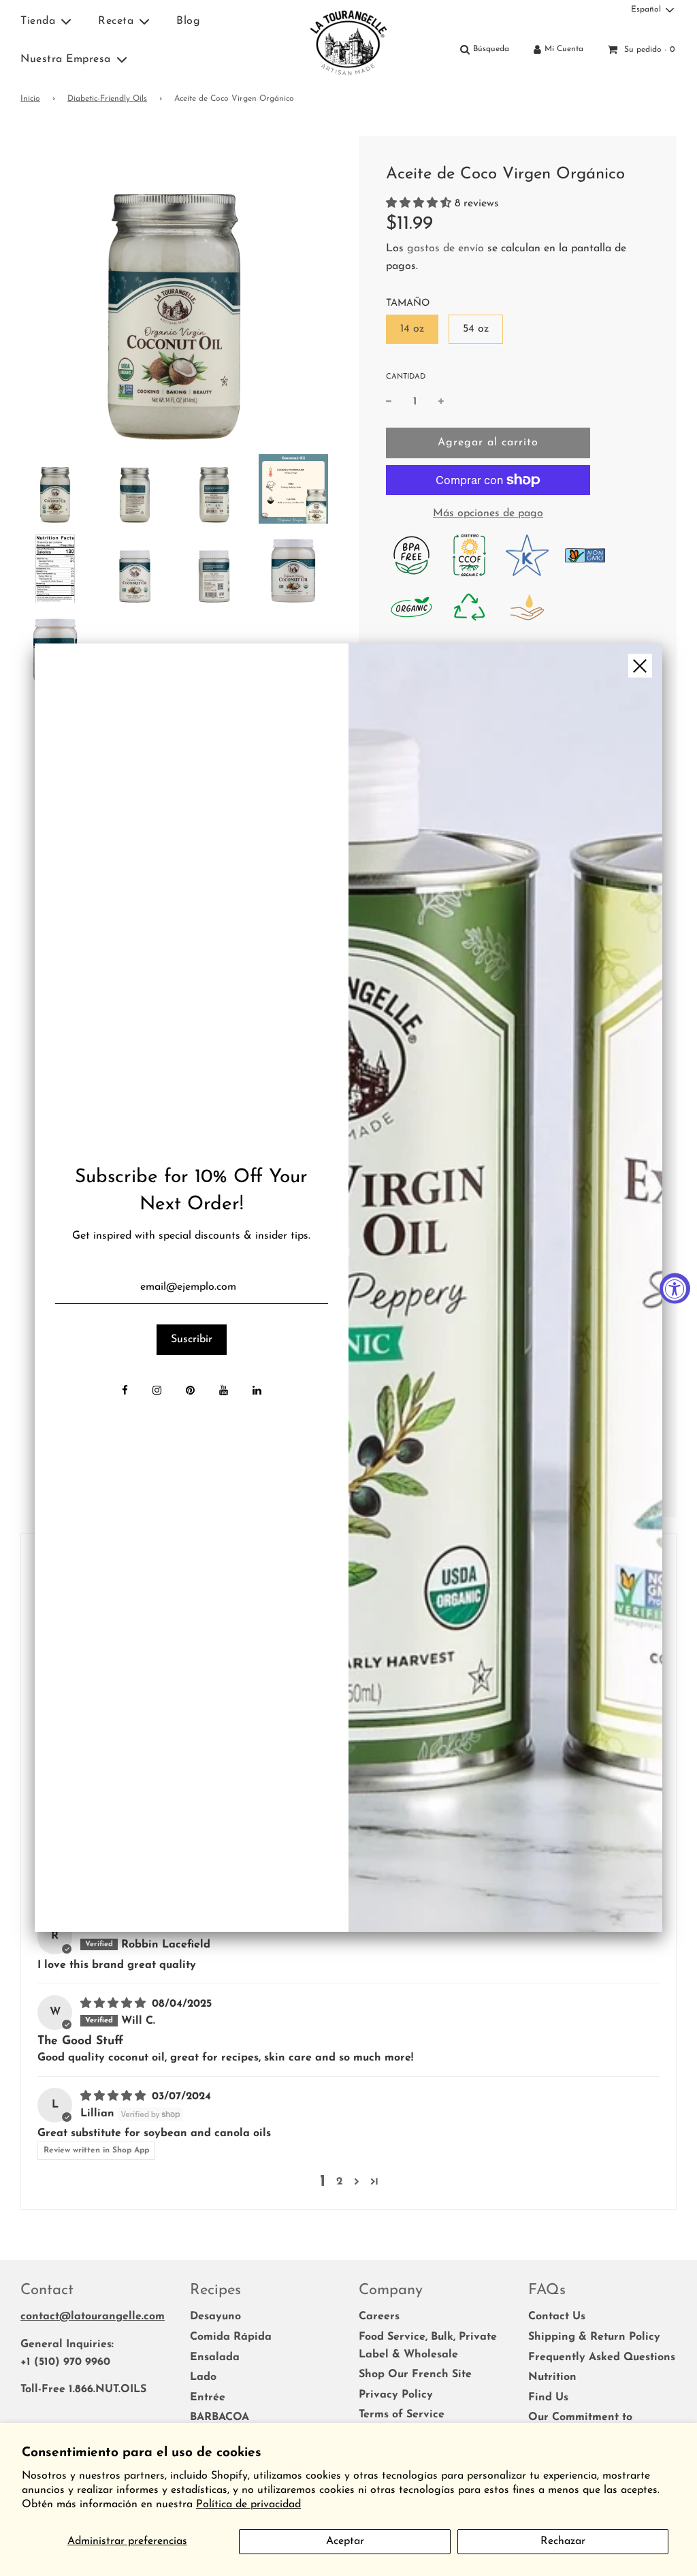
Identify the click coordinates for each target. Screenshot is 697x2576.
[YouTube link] (224, 1392)
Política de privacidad (248, 2505)
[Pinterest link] (190, 1392)
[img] (505, 1288)
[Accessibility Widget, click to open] (675, 1288)
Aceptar (345, 2541)
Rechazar (563, 2541)
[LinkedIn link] (257, 1392)
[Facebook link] (125, 1392)
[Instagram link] (157, 1392)
